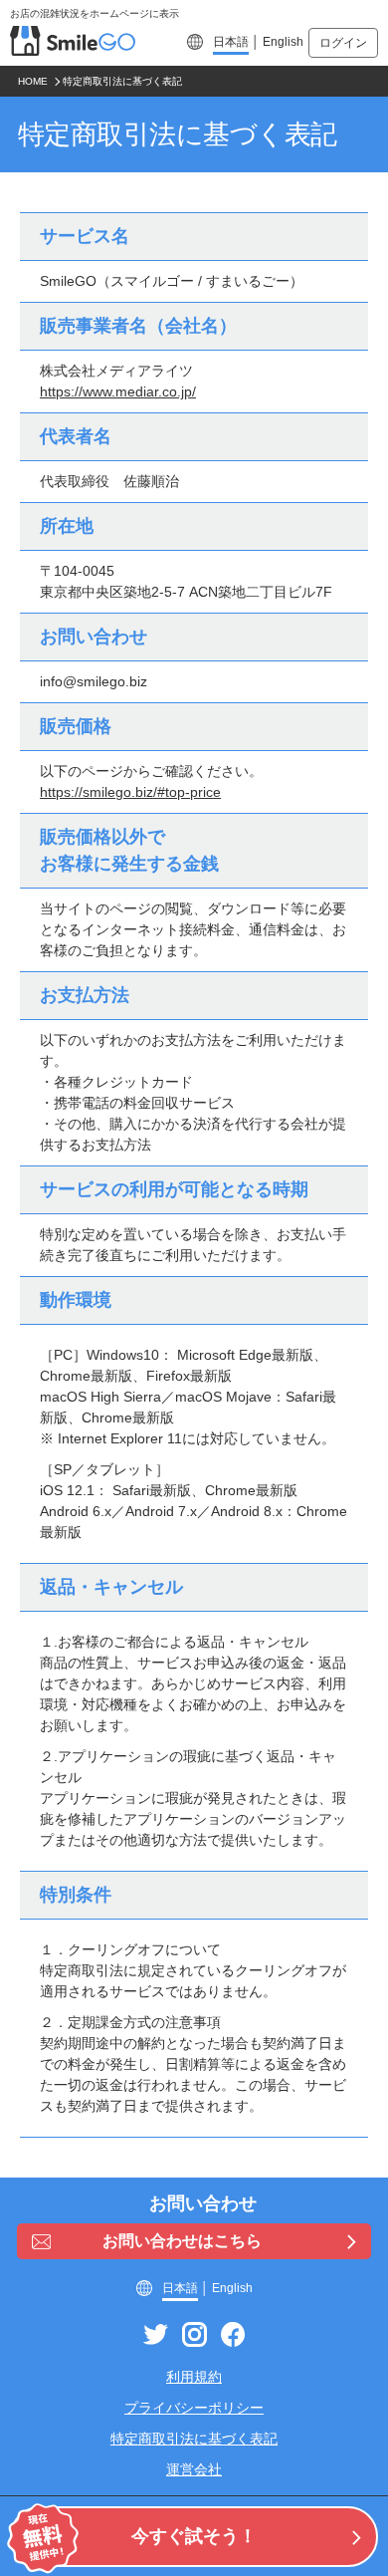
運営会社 (194, 2469)
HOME (33, 81)
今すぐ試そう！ (194, 2536)
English (283, 42)
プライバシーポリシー (194, 2408)
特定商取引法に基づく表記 (194, 2439)
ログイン (343, 43)
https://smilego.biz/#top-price (130, 792)
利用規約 (194, 2377)
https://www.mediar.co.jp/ (118, 391)
